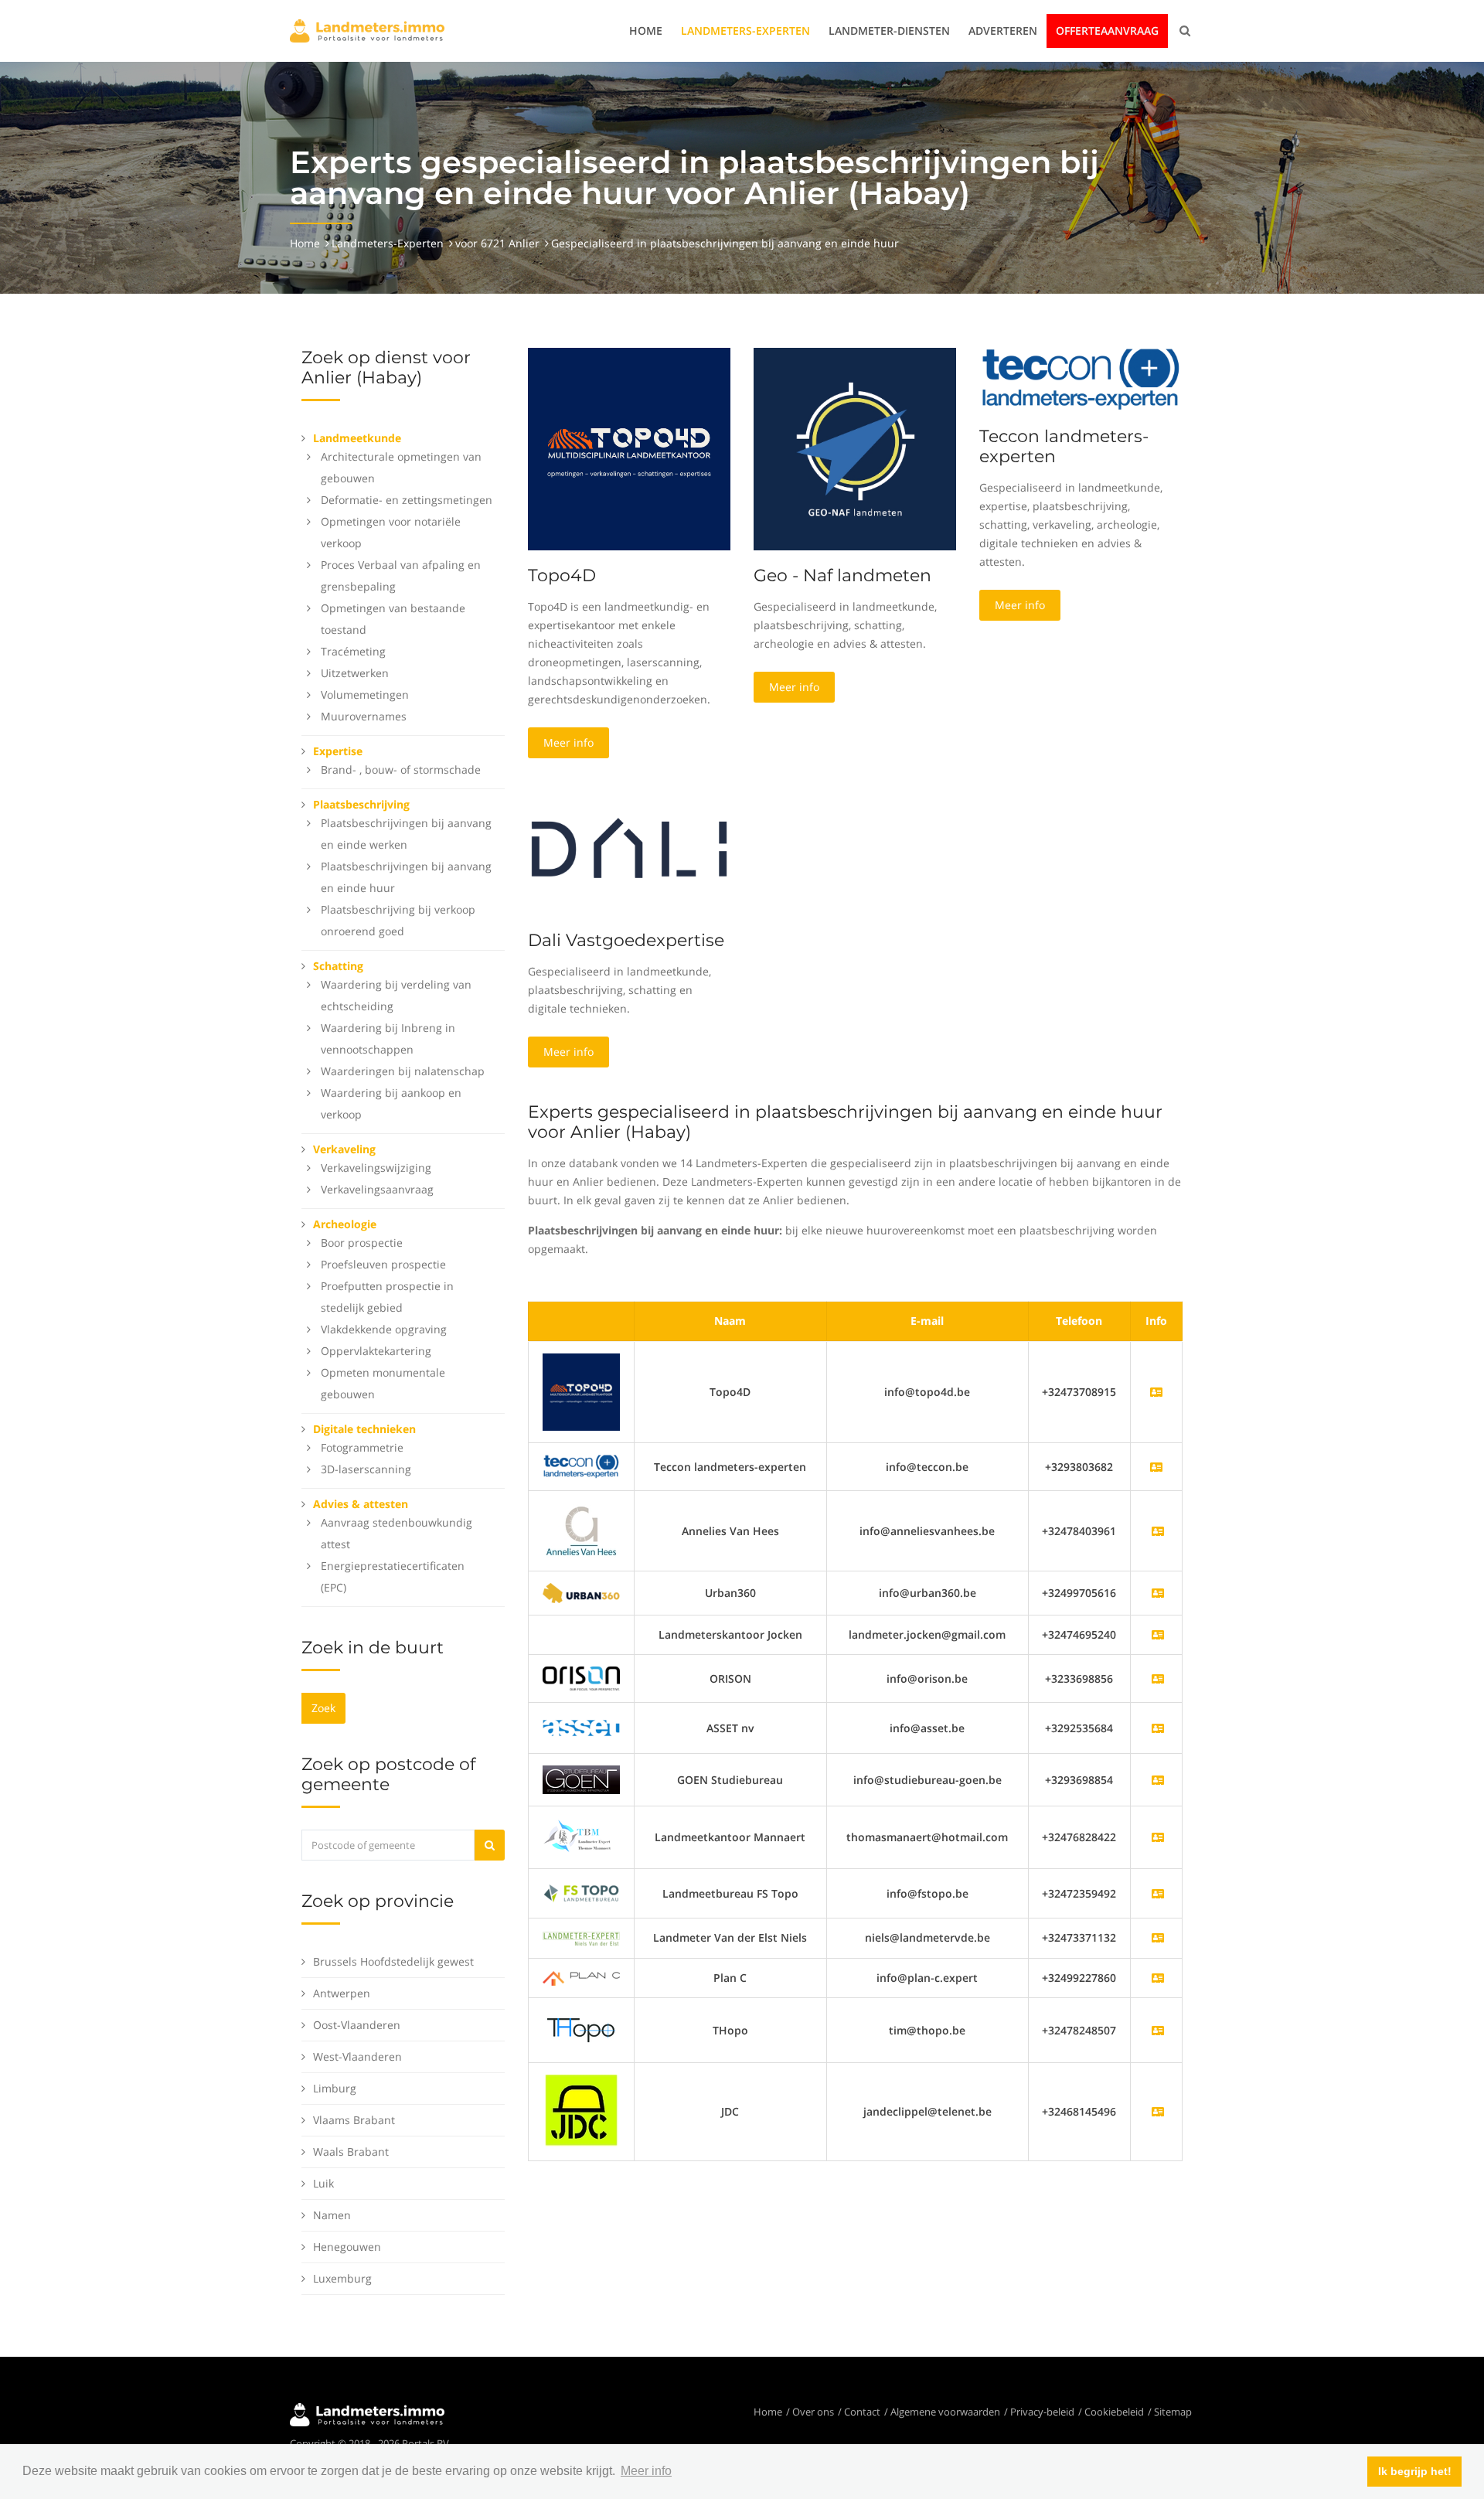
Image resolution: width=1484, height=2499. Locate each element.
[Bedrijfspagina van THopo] (1158, 2030)
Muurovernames (364, 716)
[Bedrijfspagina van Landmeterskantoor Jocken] (1158, 1634)
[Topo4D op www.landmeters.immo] (629, 448)
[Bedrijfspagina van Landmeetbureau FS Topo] (1158, 1893)
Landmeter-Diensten (889, 31)
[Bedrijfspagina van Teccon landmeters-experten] (581, 1465)
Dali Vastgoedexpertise (626, 940)
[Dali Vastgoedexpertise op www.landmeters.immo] (629, 847)
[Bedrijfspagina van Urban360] (1158, 1593)
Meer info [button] (646, 2471)
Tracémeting (353, 651)
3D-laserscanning (366, 1469)
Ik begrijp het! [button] (1415, 2471)
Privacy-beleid (1042, 2412)
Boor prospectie (362, 1243)
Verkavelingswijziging (376, 1168)
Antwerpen (342, 1993)
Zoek (323, 1708)
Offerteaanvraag (1107, 31)
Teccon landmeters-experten (1064, 446)
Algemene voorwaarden (945, 2412)
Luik (323, 2183)
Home (646, 31)
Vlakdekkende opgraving (384, 1329)
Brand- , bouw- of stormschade (401, 769)
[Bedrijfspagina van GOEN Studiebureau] (1158, 1780)
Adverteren (1003, 31)
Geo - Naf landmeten (842, 575)
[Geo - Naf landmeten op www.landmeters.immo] (855, 448)
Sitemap (1173, 2412)
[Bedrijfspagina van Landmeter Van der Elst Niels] (1158, 1937)
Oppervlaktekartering (376, 1351)
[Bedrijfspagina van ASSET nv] (1158, 1728)
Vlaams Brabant (354, 2120)
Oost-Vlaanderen (357, 2025)
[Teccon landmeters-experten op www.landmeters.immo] (1081, 378)
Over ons (813, 2412)
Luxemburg (342, 2278)
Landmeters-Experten (745, 31)
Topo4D (562, 575)
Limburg (335, 2088)
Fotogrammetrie (362, 1447)
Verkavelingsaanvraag (377, 1189)
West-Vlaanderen (357, 2056)
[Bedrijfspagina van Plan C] (1158, 1978)
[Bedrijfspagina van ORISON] (1158, 1678)
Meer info (568, 742)
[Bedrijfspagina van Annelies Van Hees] (1158, 1531)
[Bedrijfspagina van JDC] (1158, 2111)
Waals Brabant (351, 2152)
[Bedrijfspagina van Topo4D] (581, 1391)
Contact (862, 2412)
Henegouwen (347, 2247)
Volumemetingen (365, 695)
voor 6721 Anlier (497, 243)
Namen (332, 2215)
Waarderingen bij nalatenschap (403, 1071)
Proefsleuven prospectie (383, 1264)
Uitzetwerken (355, 673)
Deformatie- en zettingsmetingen (407, 500)
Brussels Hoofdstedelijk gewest (393, 1961)
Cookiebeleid (1114, 2412)
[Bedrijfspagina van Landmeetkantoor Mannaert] (1158, 1837)
